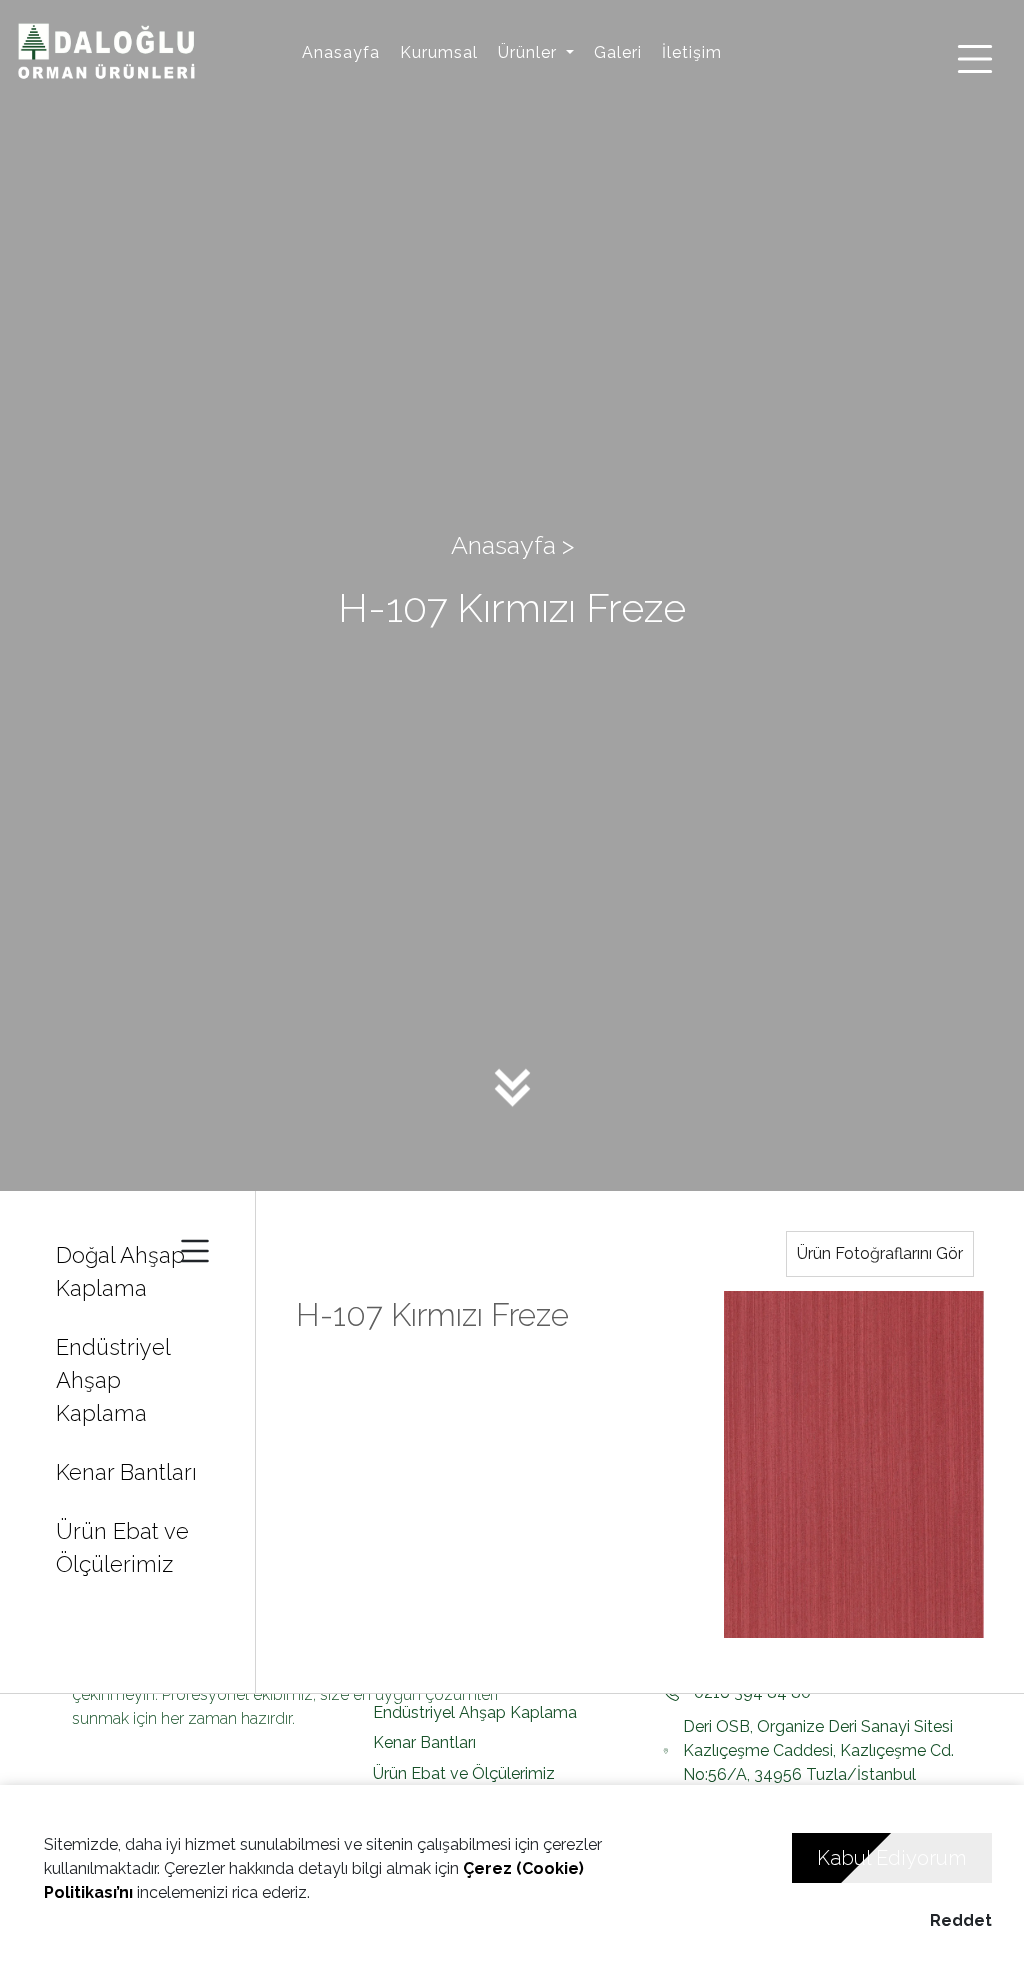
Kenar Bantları (126, 1472)
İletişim (692, 52)
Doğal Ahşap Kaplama (120, 1271)
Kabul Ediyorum (891, 1858)
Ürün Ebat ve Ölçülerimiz (122, 1547)
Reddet (961, 1920)
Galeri (618, 52)
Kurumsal (439, 52)
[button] (536, 53)
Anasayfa (341, 52)
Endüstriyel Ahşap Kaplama (113, 1380)
